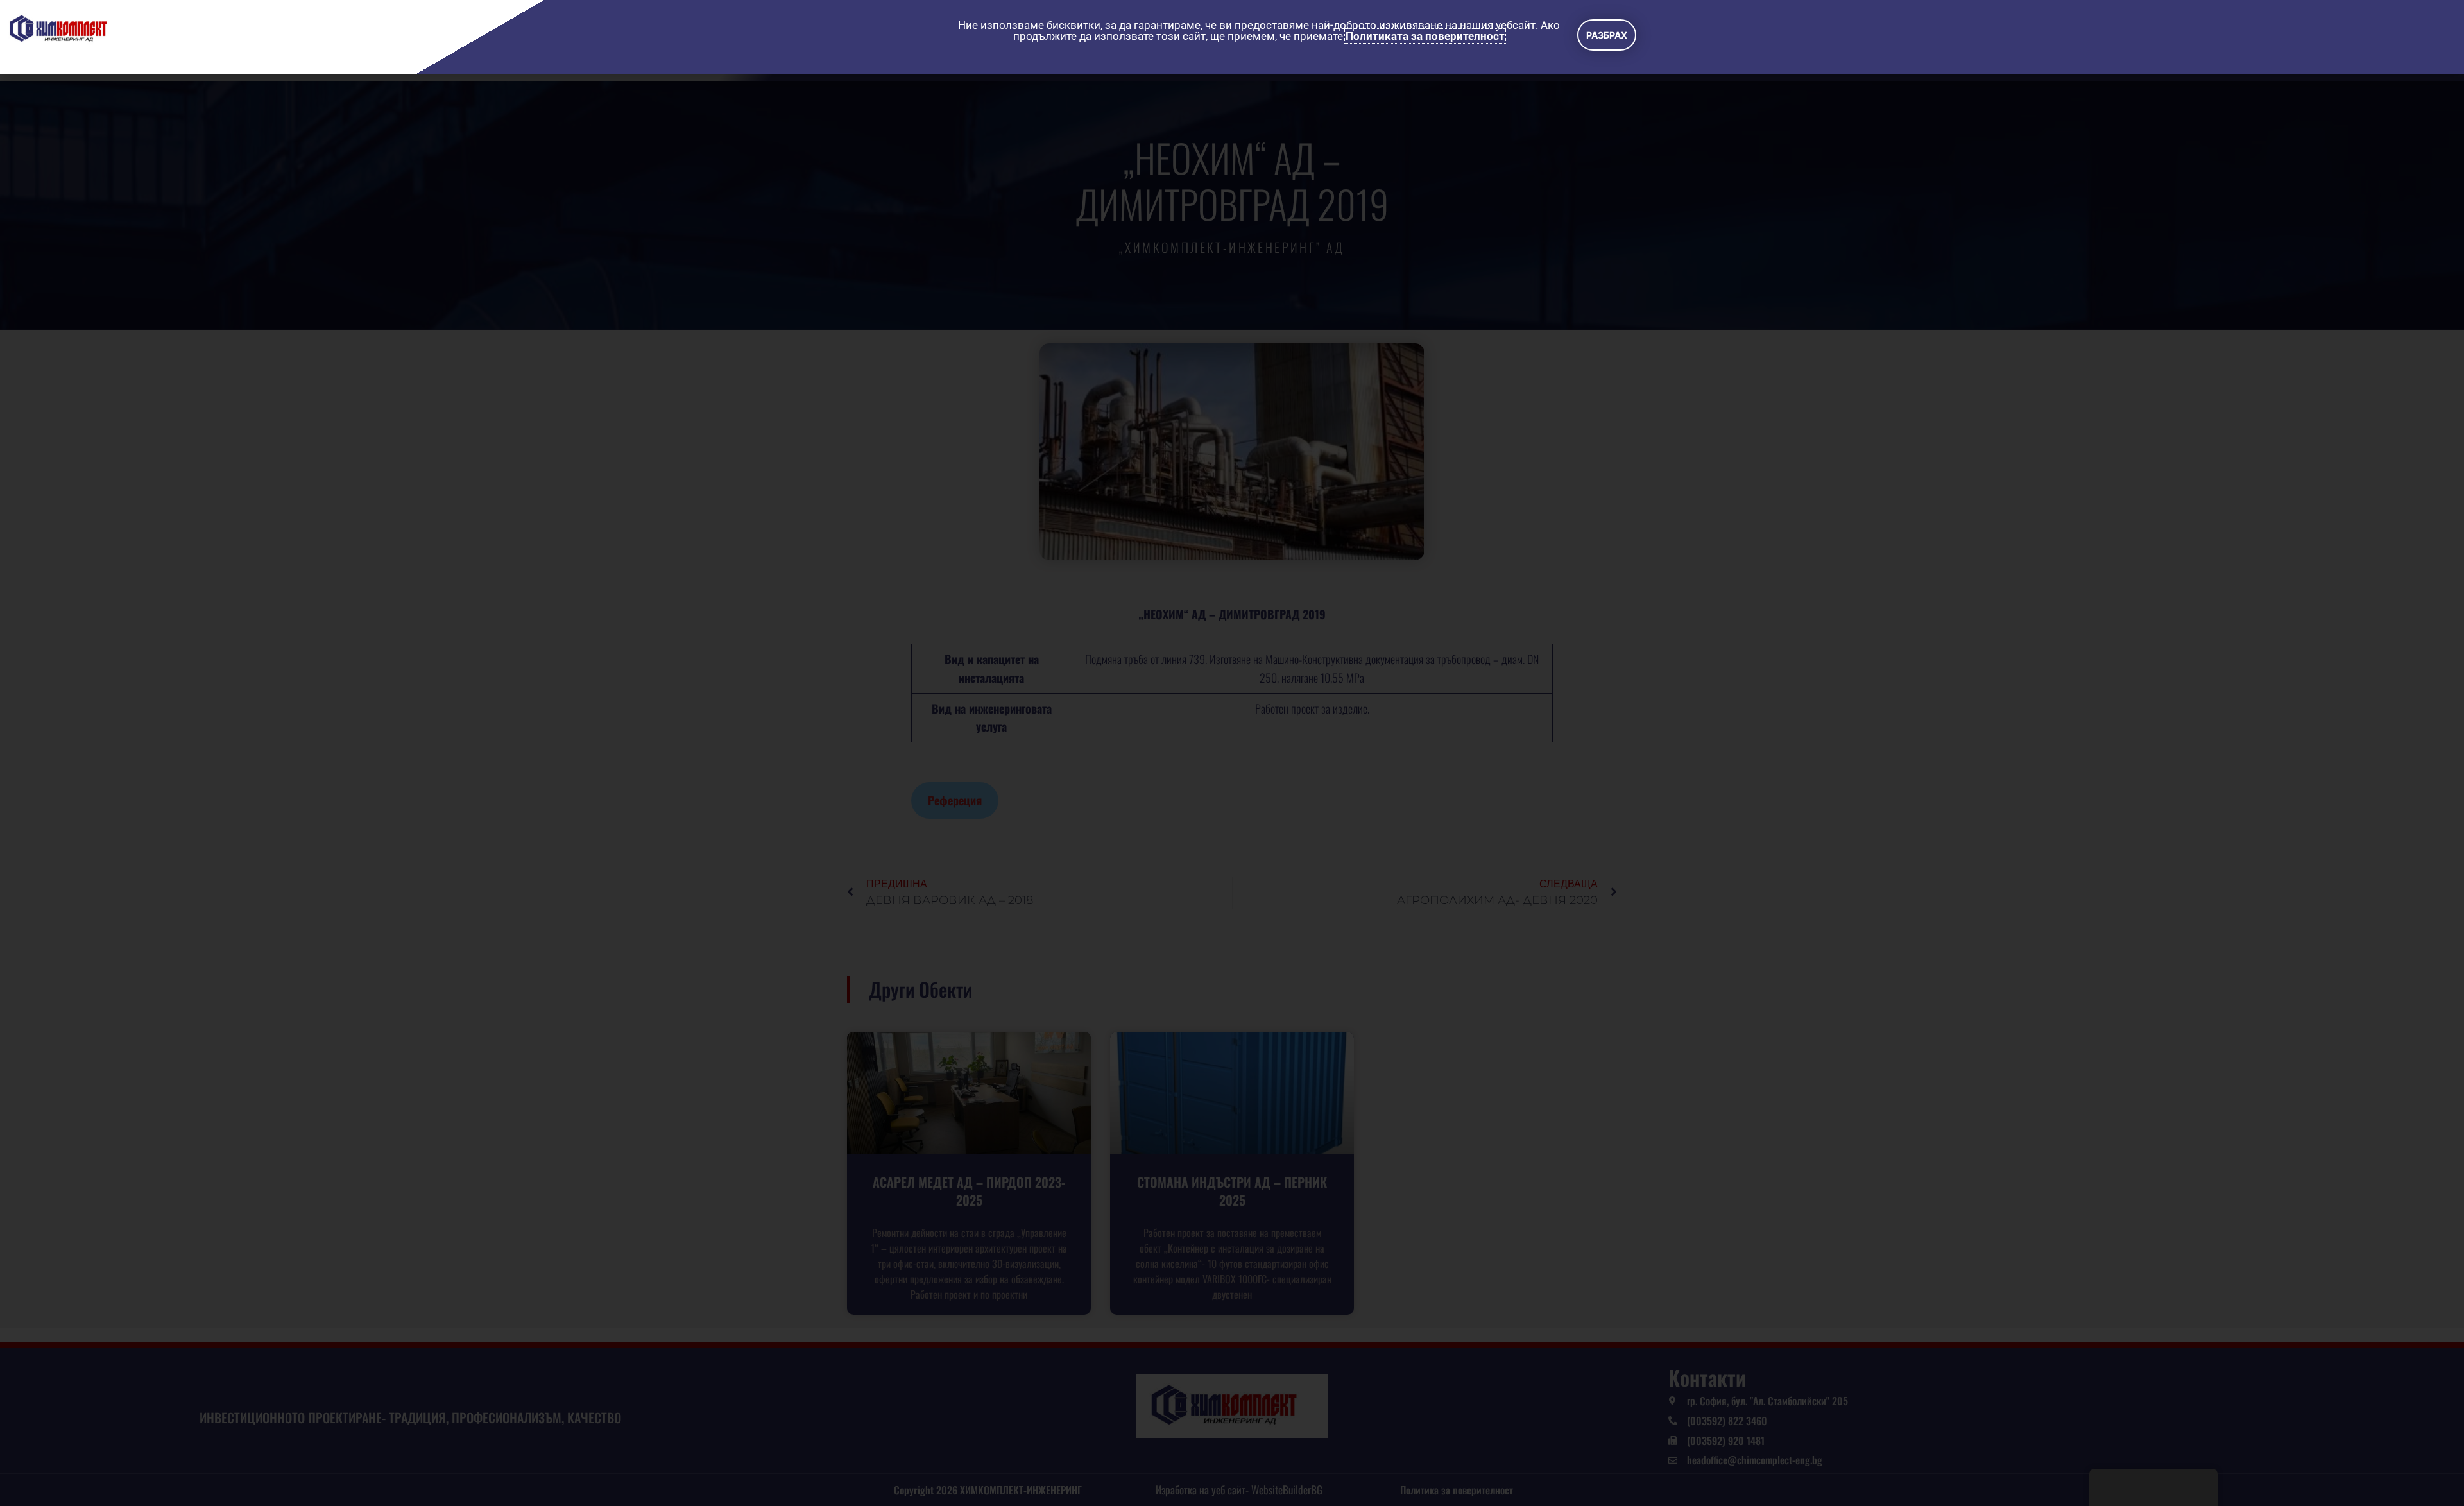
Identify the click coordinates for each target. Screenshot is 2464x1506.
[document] (1232, 753)
